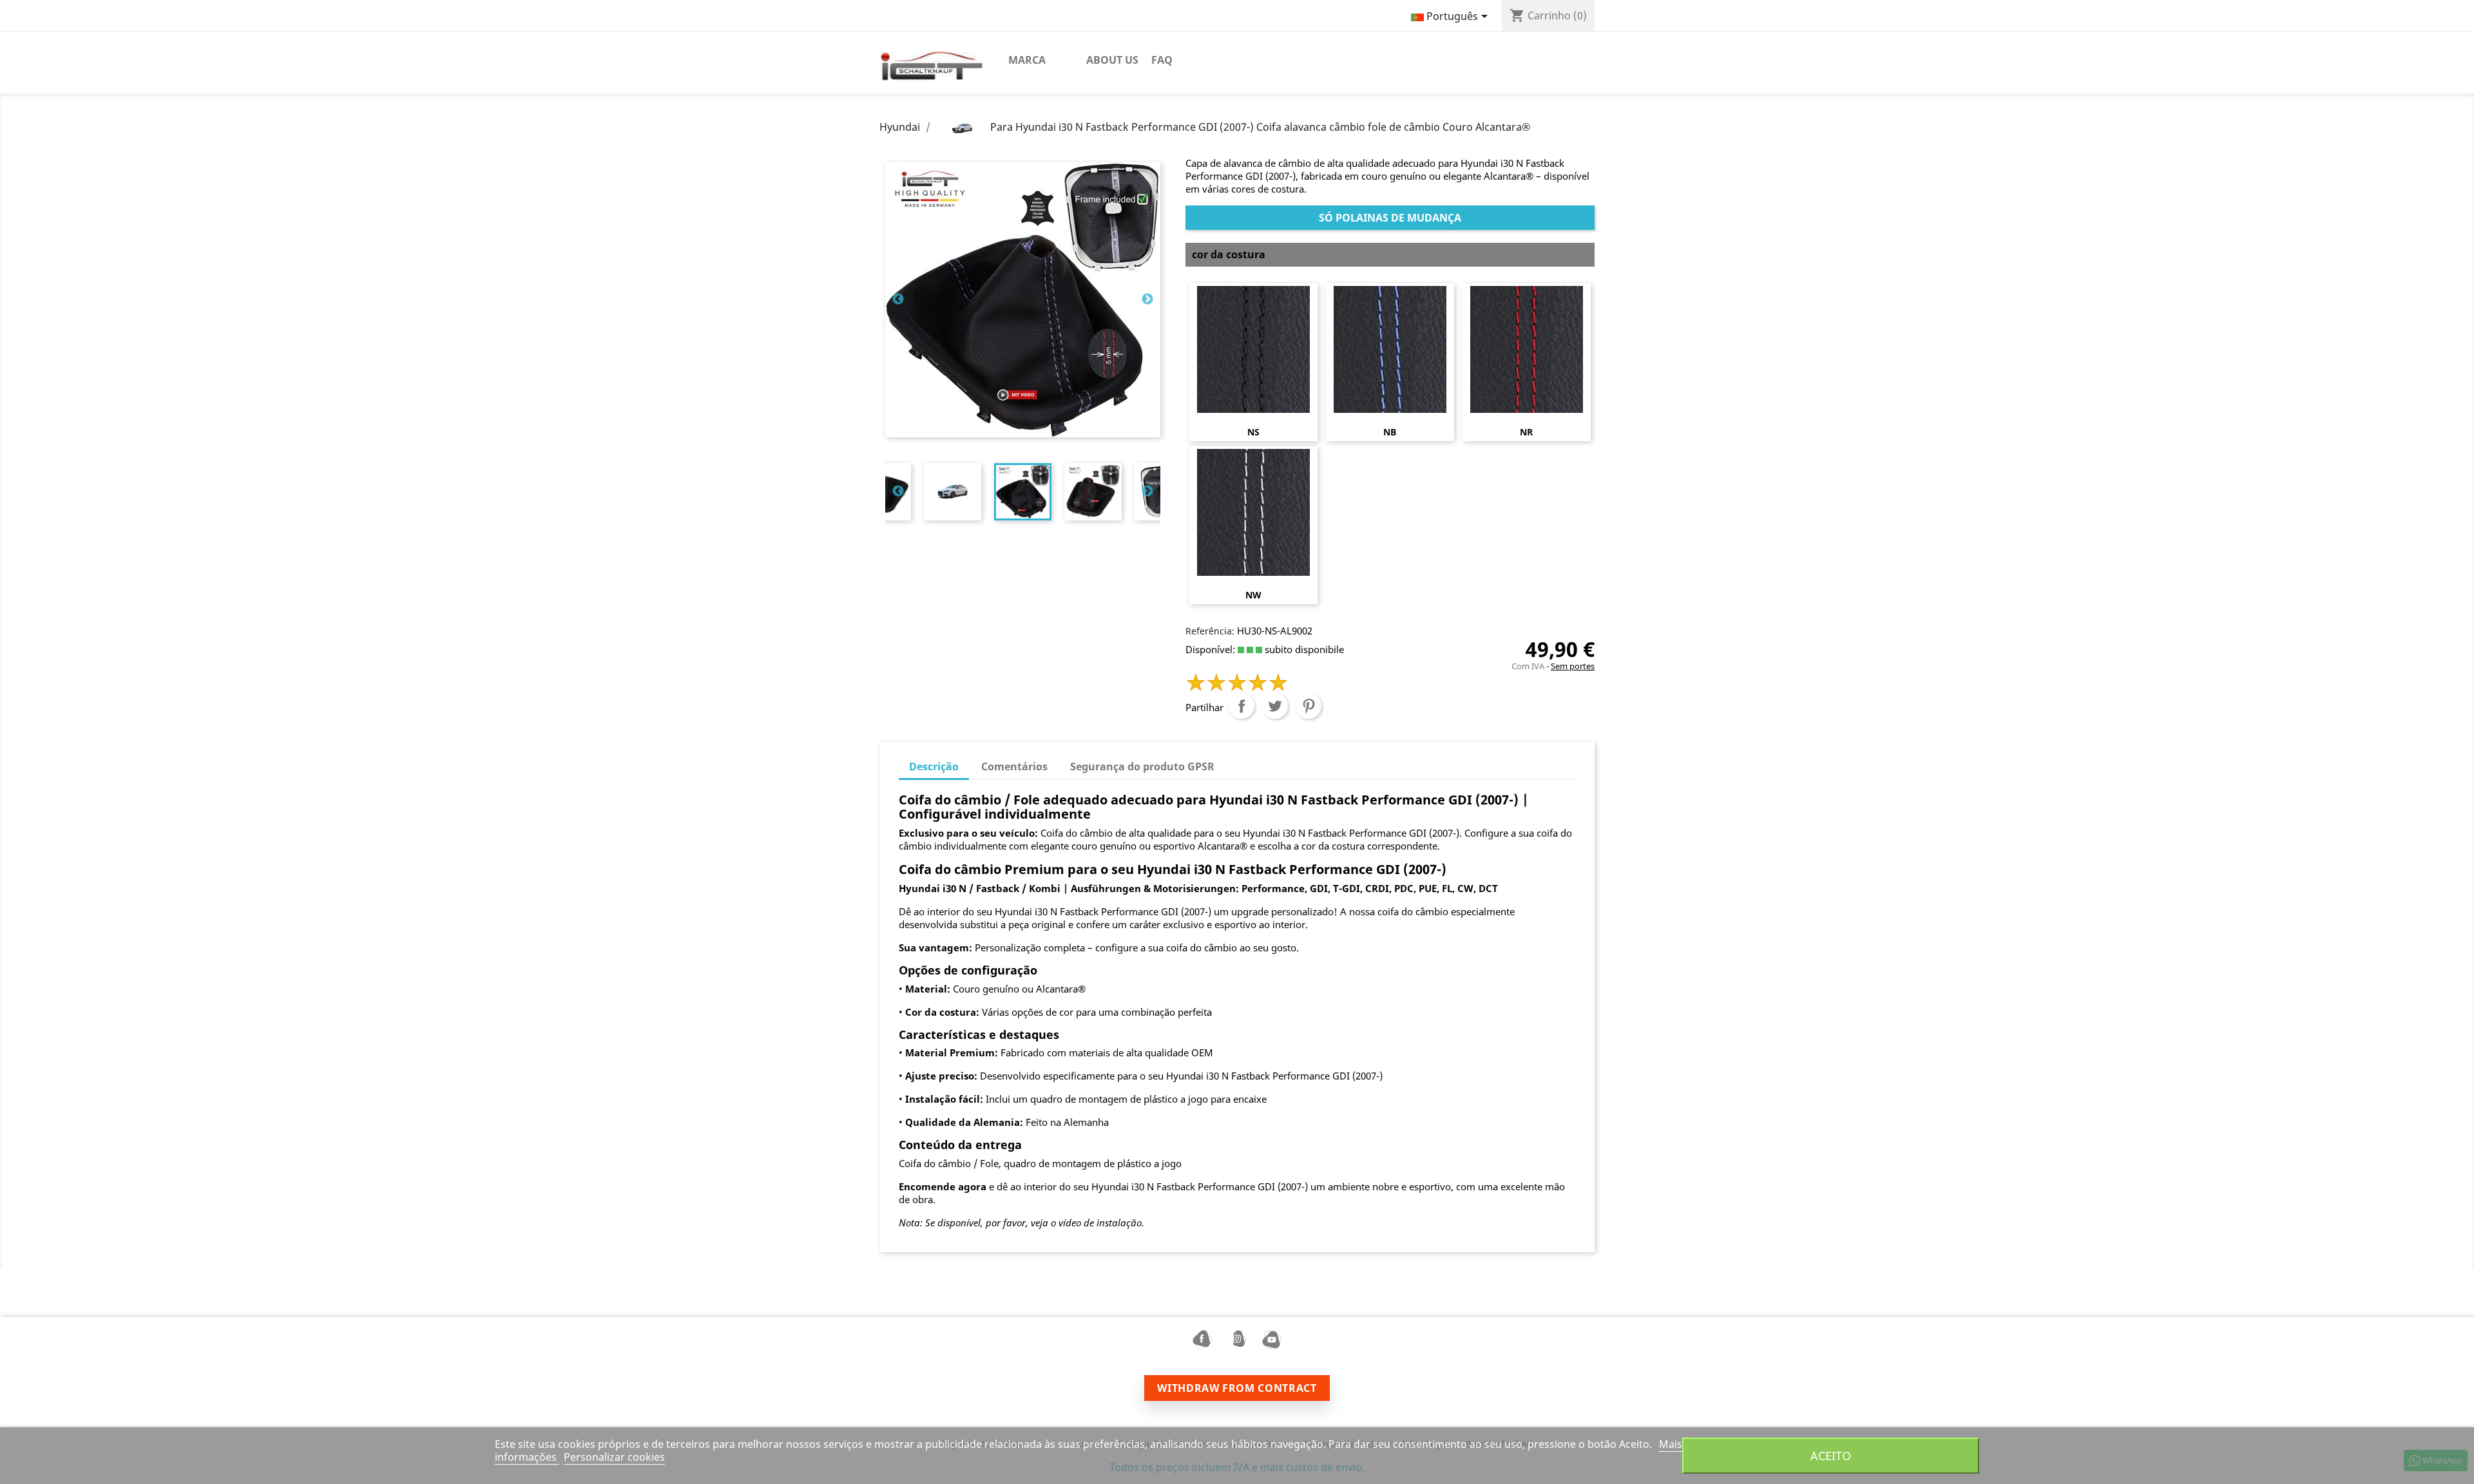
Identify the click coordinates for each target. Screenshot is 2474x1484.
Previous (898, 300)
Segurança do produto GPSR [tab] (1142, 766)
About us (1112, 60)
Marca (1027, 60)
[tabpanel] (1023, 492)
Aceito (1831, 1455)
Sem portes (1573, 666)
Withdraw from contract (1237, 1388)
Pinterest (1309, 706)
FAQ (1162, 60)
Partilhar (1242, 706)
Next (1147, 300)
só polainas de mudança (1390, 218)
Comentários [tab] (1014, 766)
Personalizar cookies (614, 1457)
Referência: (1210, 631)
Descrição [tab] (934, 766)
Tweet (1275, 706)
